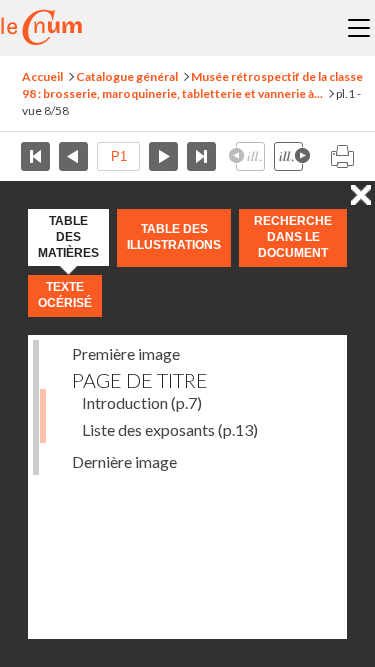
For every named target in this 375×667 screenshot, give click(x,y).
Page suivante (163, 156)
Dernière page (201, 156)
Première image (126, 353)
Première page (35, 156)
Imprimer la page (342, 156)
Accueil (42, 76)
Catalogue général (127, 76)
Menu (359, 28)
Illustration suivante (292, 156)
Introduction (142, 402)
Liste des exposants (170, 429)
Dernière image (124, 461)
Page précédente (73, 156)
